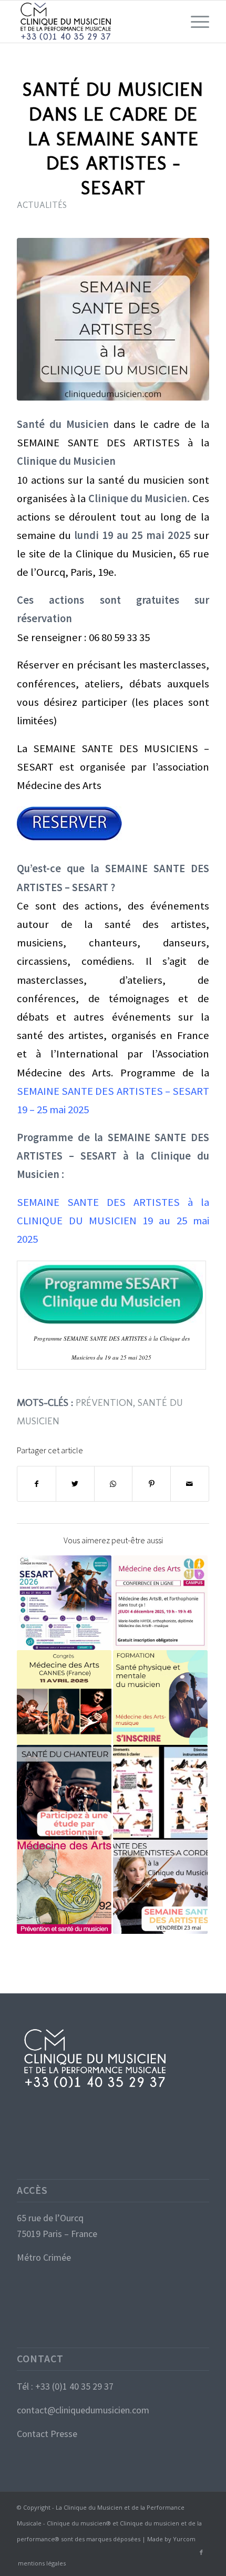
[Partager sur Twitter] (75, 1484)
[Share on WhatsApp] (114, 1484)
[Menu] (195, 22)
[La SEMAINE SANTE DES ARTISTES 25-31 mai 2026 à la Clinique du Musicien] (64, 1603)
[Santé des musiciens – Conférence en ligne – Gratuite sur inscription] (160, 1603)
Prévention (104, 1402)
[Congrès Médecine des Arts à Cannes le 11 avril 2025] (64, 1698)
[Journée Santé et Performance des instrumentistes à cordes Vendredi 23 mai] (160, 1887)
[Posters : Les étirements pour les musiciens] (160, 1792)
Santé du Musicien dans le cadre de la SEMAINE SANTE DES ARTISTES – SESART (113, 138)
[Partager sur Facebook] (37, 1484)
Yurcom (184, 2539)
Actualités (42, 205)
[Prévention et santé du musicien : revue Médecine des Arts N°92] (64, 1887)
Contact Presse (47, 2434)
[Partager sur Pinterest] (151, 1484)
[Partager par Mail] (190, 1484)
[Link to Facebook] (201, 2552)
